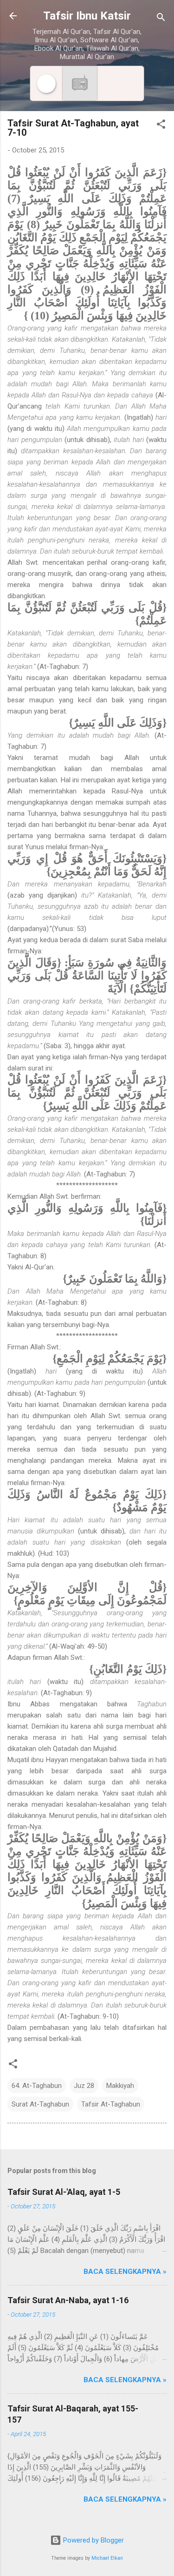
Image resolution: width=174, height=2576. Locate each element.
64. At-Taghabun (37, 2086)
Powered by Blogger (93, 2540)
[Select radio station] (80, 83)
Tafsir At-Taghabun (111, 2104)
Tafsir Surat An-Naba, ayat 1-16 (68, 2300)
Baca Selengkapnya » (125, 2272)
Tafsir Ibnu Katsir (87, 16)
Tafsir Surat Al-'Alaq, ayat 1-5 (64, 2192)
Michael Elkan (107, 2558)
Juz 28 (84, 2086)
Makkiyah (120, 2086)
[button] (161, 126)
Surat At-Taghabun (40, 2104)
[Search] (161, 19)
